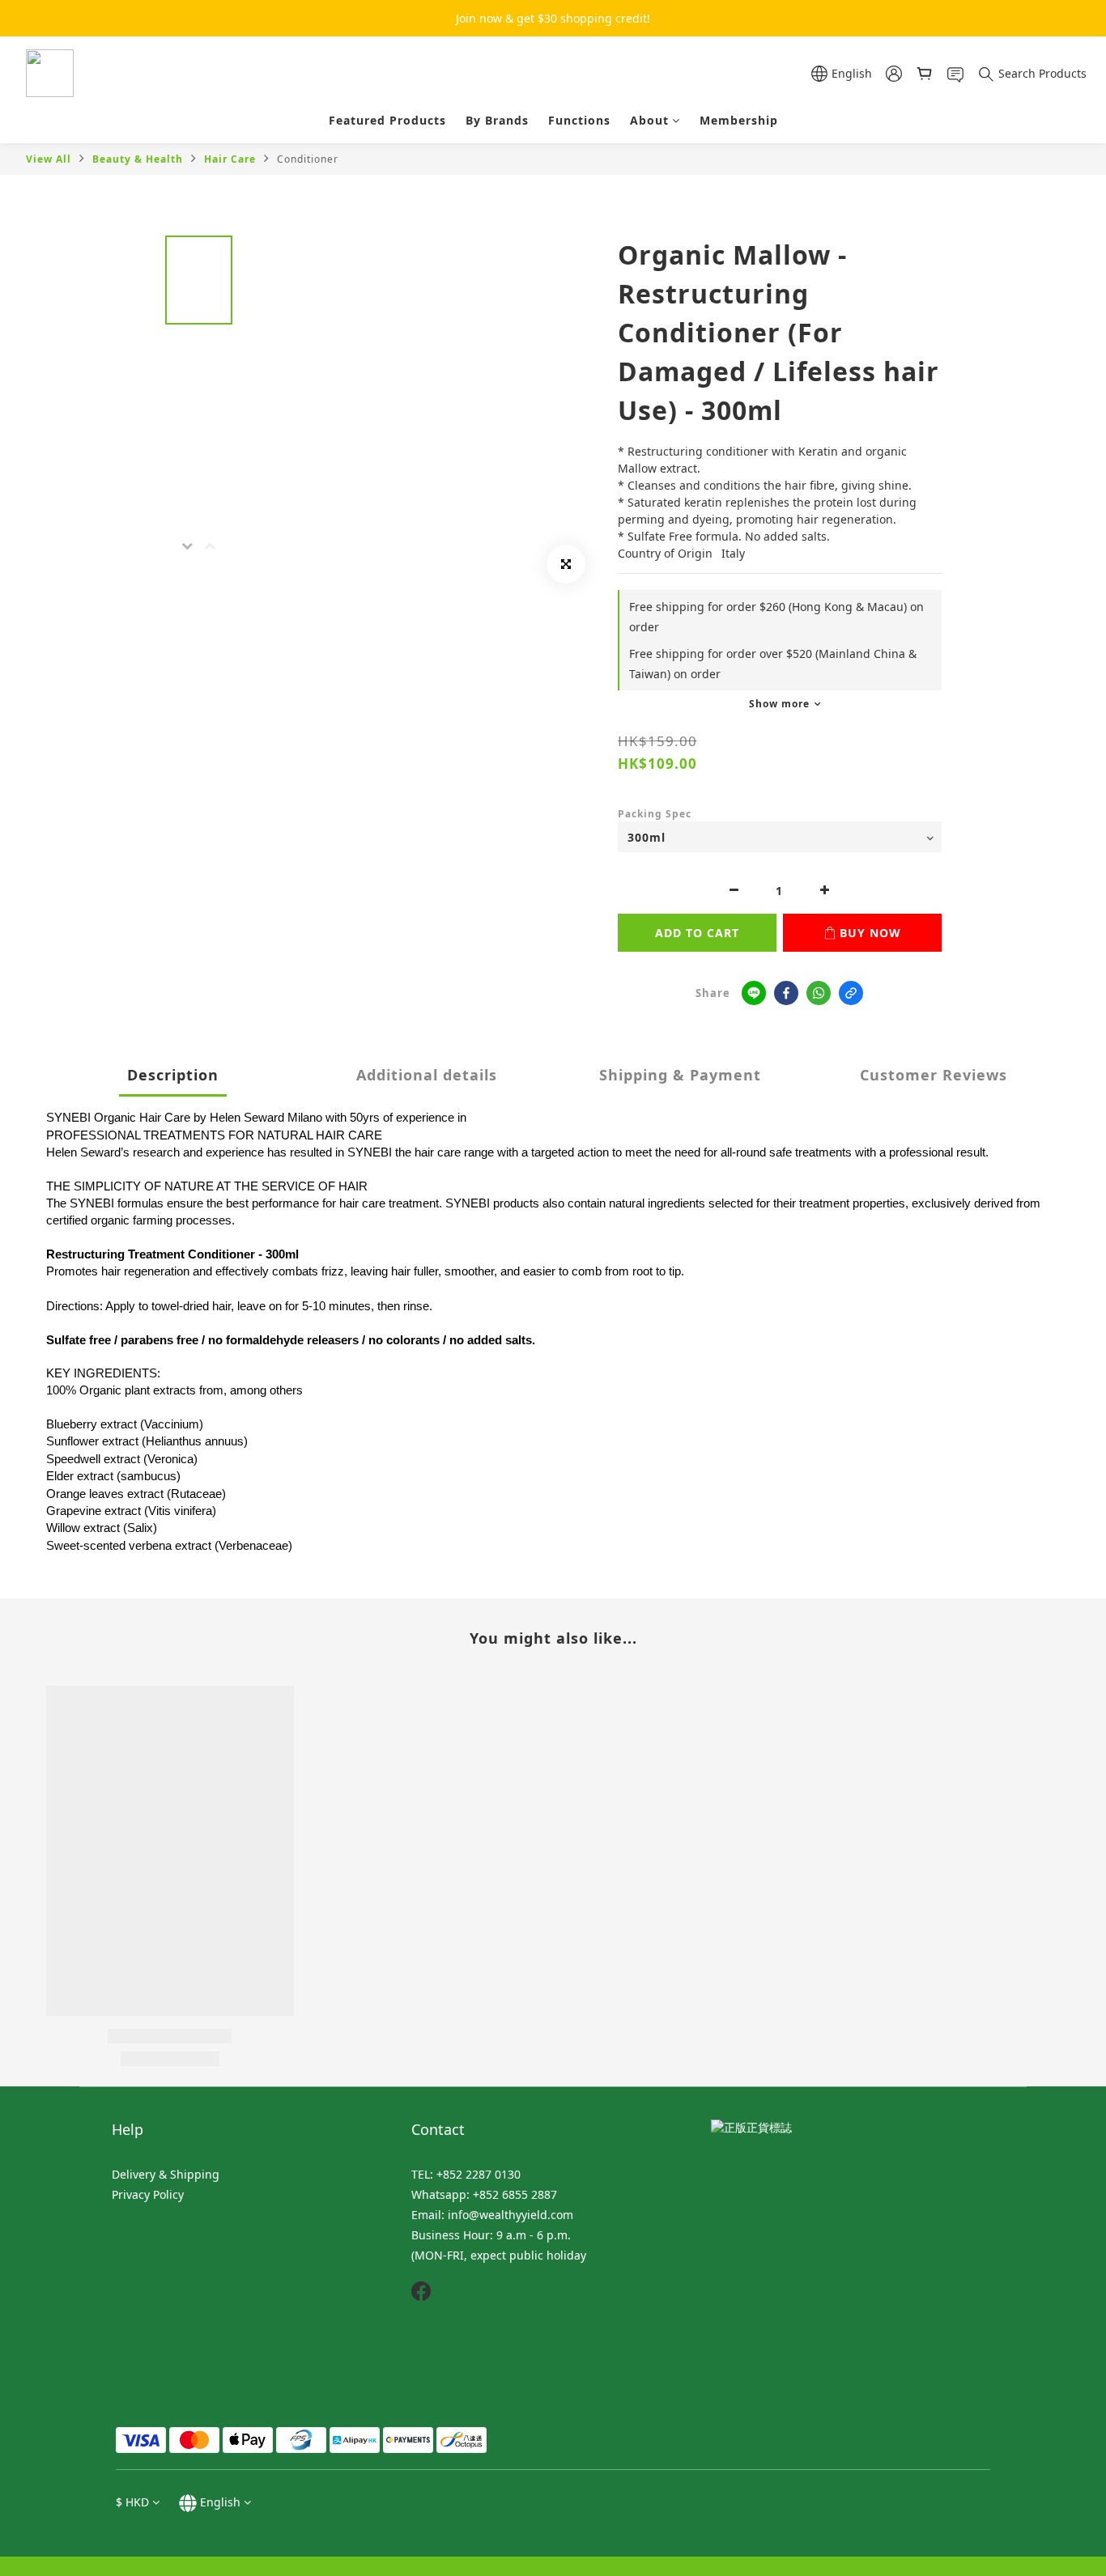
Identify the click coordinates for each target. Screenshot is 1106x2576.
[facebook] (786, 993)
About (649, 120)
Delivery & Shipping (166, 2174)
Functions (579, 120)
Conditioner (308, 159)
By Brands (497, 120)
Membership (739, 120)
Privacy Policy (148, 2194)
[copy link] (851, 993)
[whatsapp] (819, 993)
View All (49, 159)
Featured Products (387, 120)
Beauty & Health (138, 159)
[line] (754, 993)
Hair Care (230, 159)
